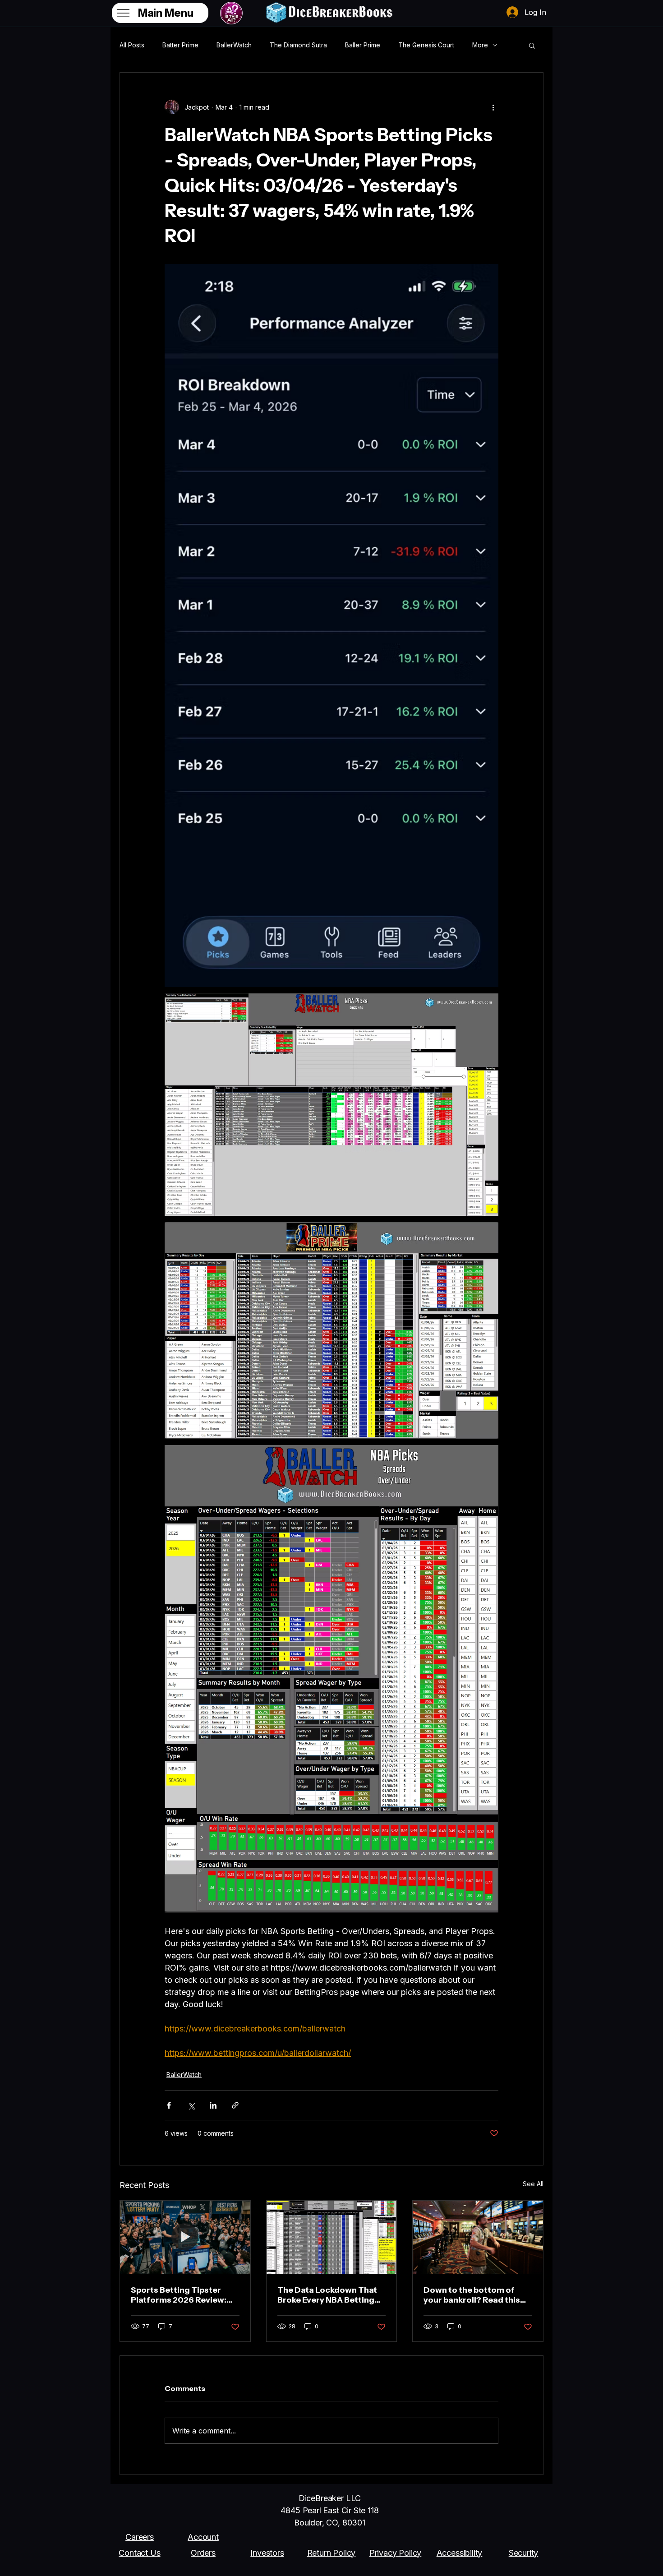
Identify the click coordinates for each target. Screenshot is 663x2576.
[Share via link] (235, 2105)
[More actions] (493, 107)
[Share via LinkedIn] (213, 2105)
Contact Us (139, 2553)
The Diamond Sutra (298, 45)
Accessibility (460, 2553)
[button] (532, 45)
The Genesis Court (426, 45)
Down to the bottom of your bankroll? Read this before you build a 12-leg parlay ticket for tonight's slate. (474, 2295)
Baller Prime (363, 45)
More (480, 45)
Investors (267, 2553)
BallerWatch (234, 45)
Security (524, 2553)
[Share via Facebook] (169, 2105)
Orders (203, 2553)
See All (533, 2184)
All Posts (132, 45)
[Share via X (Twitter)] (191, 2105)
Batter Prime (180, 45)
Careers (140, 2537)
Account (203, 2537)
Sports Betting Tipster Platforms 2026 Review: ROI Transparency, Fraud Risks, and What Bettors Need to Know (180, 2295)
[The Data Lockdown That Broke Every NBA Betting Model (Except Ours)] (332, 2237)
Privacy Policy (395, 2553)
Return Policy (331, 2553)
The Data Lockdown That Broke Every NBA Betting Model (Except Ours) (327, 2295)
